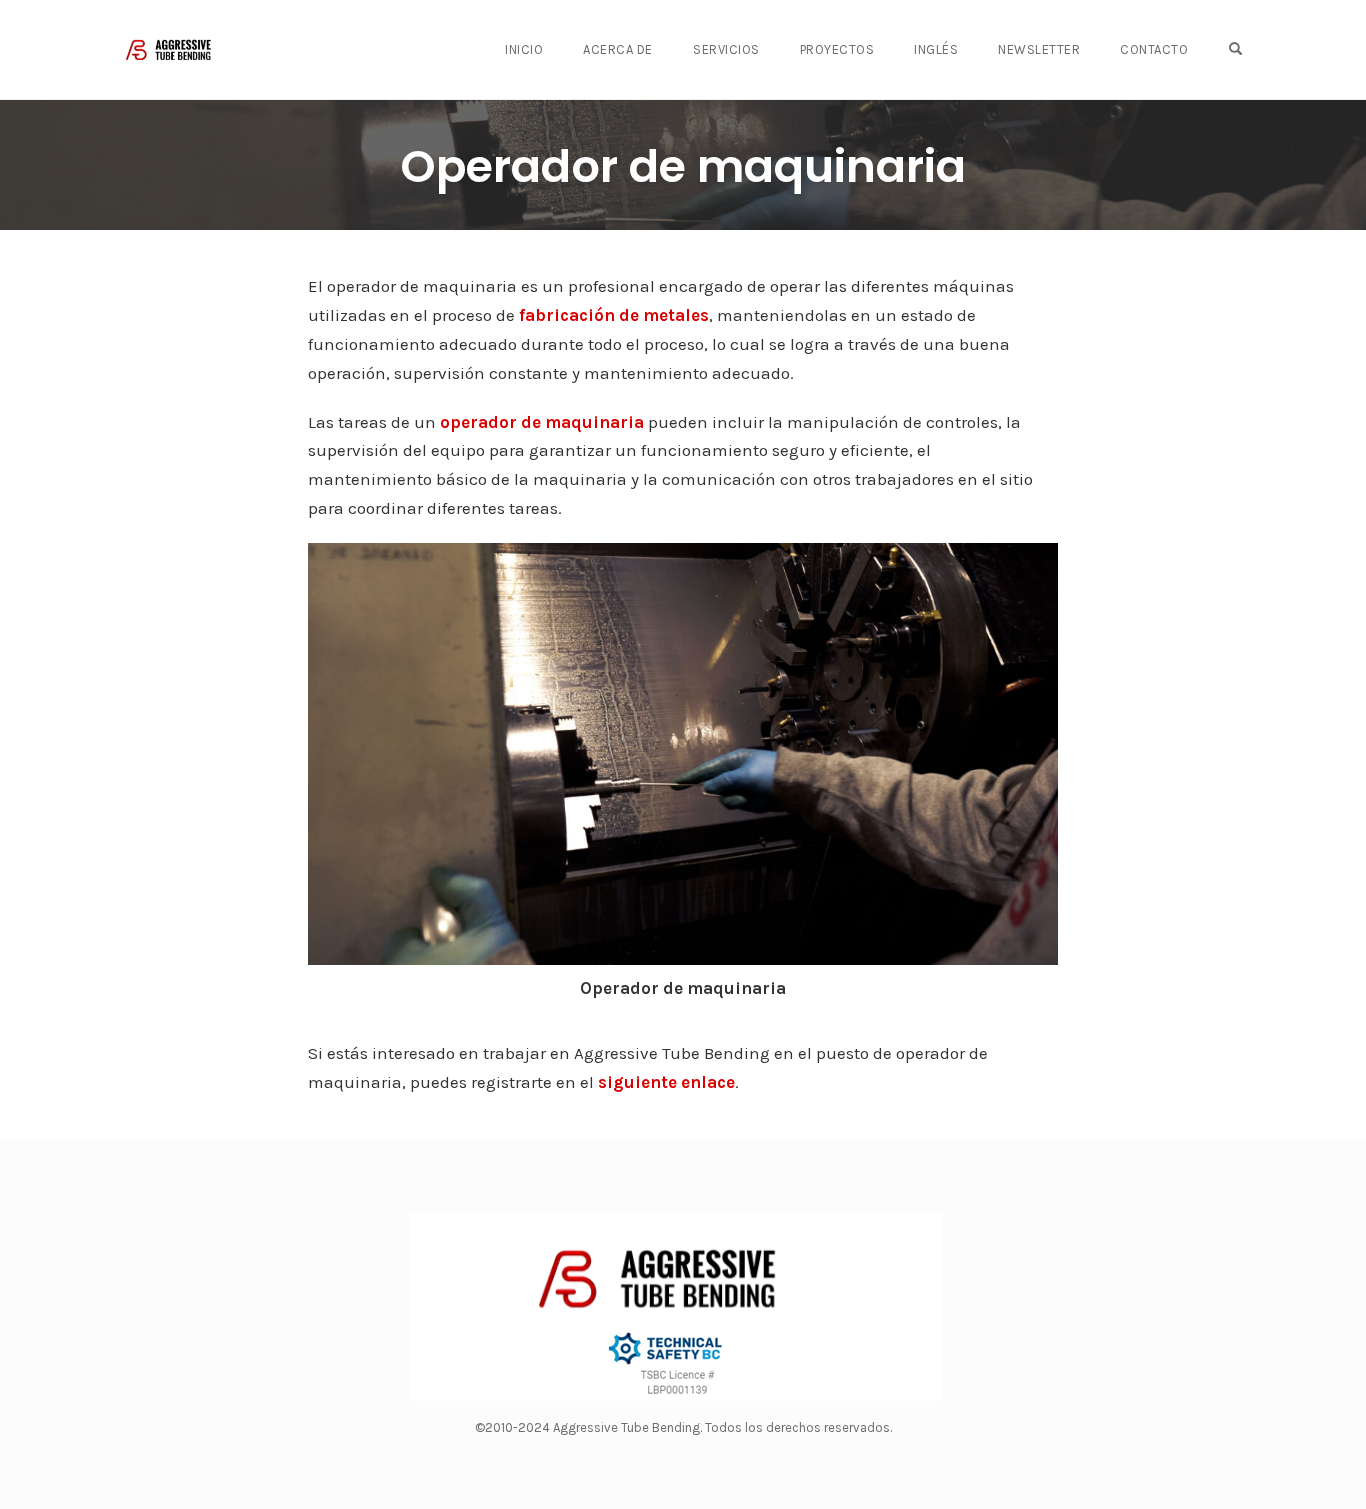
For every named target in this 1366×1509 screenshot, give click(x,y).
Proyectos (837, 49)
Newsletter (1039, 49)
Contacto (1154, 49)
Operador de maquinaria (683, 166)
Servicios (726, 49)
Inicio (524, 49)
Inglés (936, 49)
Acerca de (618, 49)
